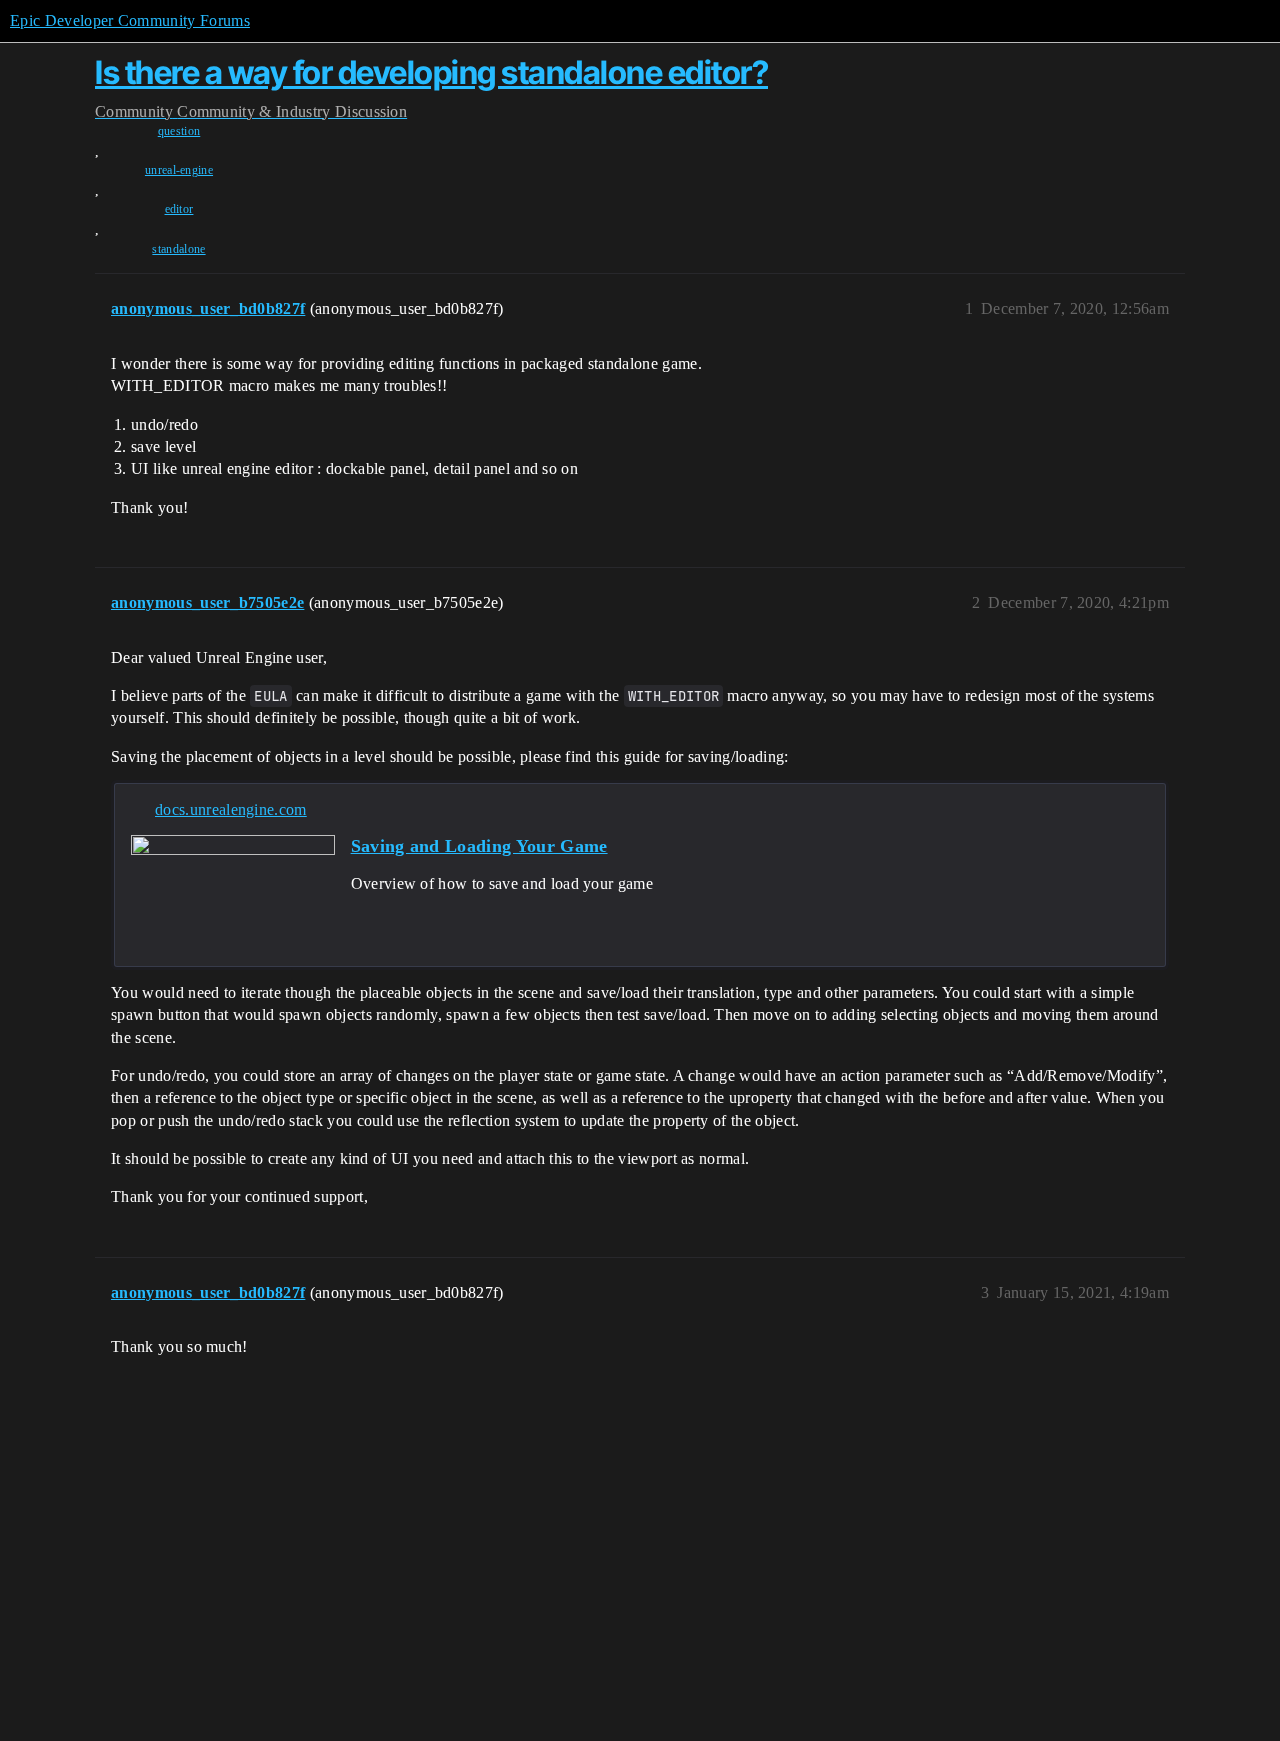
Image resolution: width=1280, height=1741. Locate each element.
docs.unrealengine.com (231, 809)
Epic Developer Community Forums (130, 20)
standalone (178, 249)
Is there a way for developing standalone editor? (431, 72)
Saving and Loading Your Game (479, 846)
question (179, 131)
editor (179, 209)
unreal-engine (179, 170)
